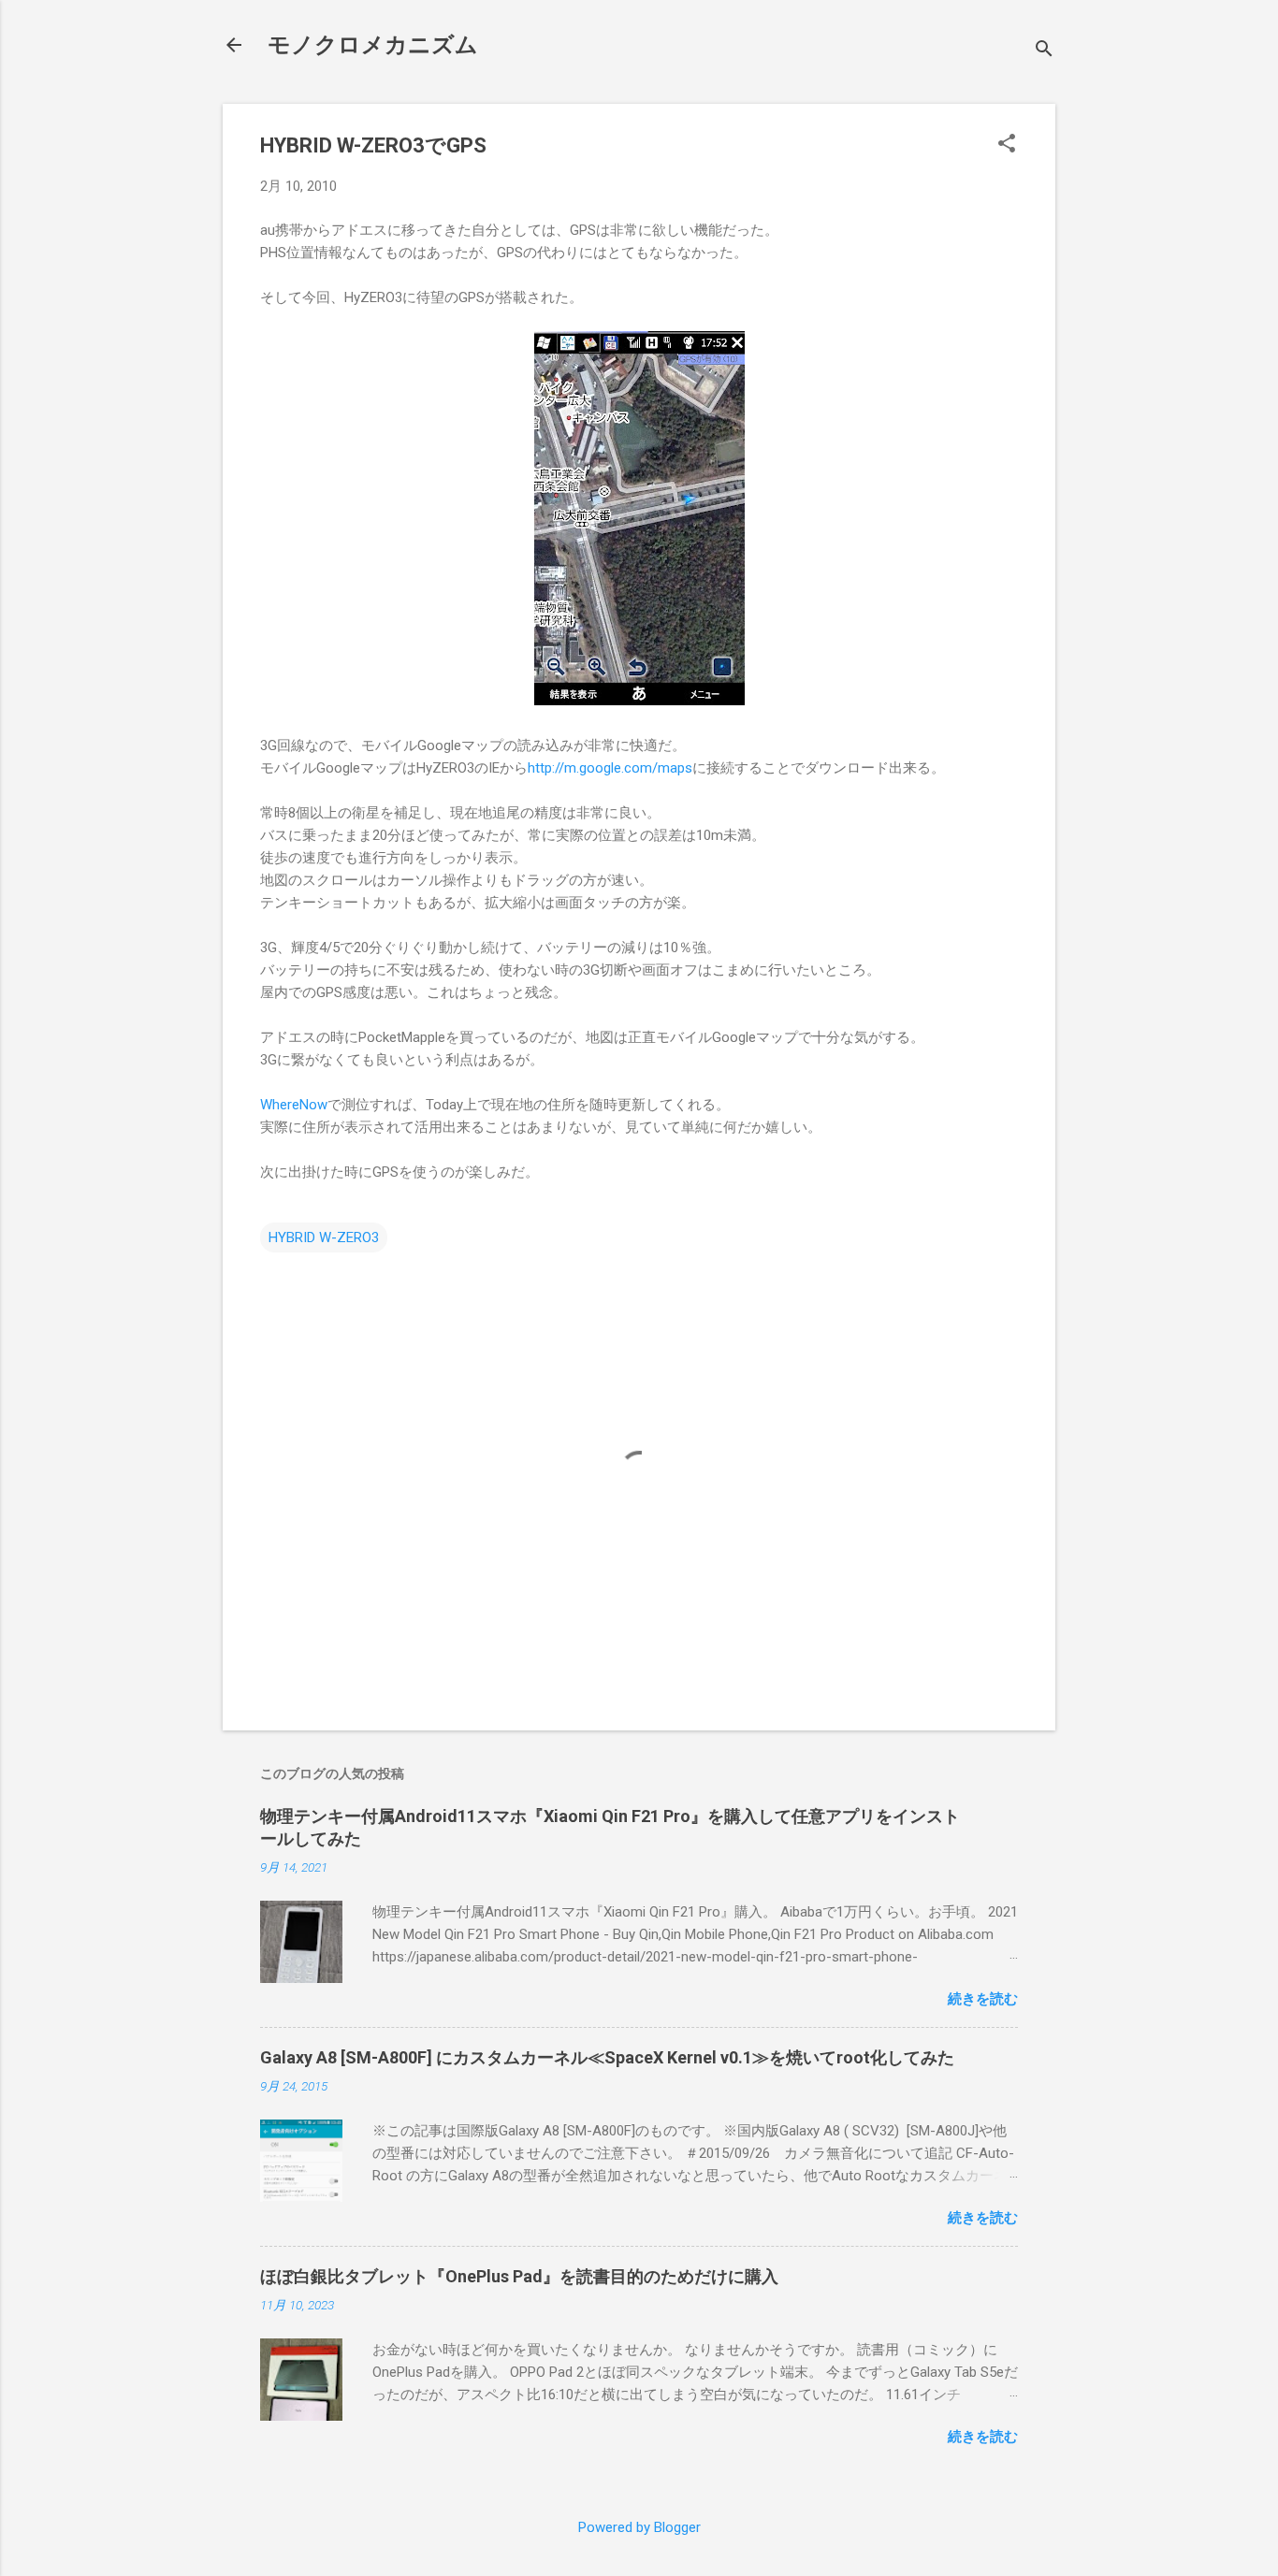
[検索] (1044, 51)
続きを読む (983, 1999)
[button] (1007, 145)
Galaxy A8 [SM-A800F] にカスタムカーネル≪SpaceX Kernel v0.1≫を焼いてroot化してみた (607, 2057)
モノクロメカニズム (373, 45)
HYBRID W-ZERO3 (324, 1237)
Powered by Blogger (639, 2527)
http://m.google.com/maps (610, 768)
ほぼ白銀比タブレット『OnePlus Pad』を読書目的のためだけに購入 (519, 2276)
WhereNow (294, 1105)
